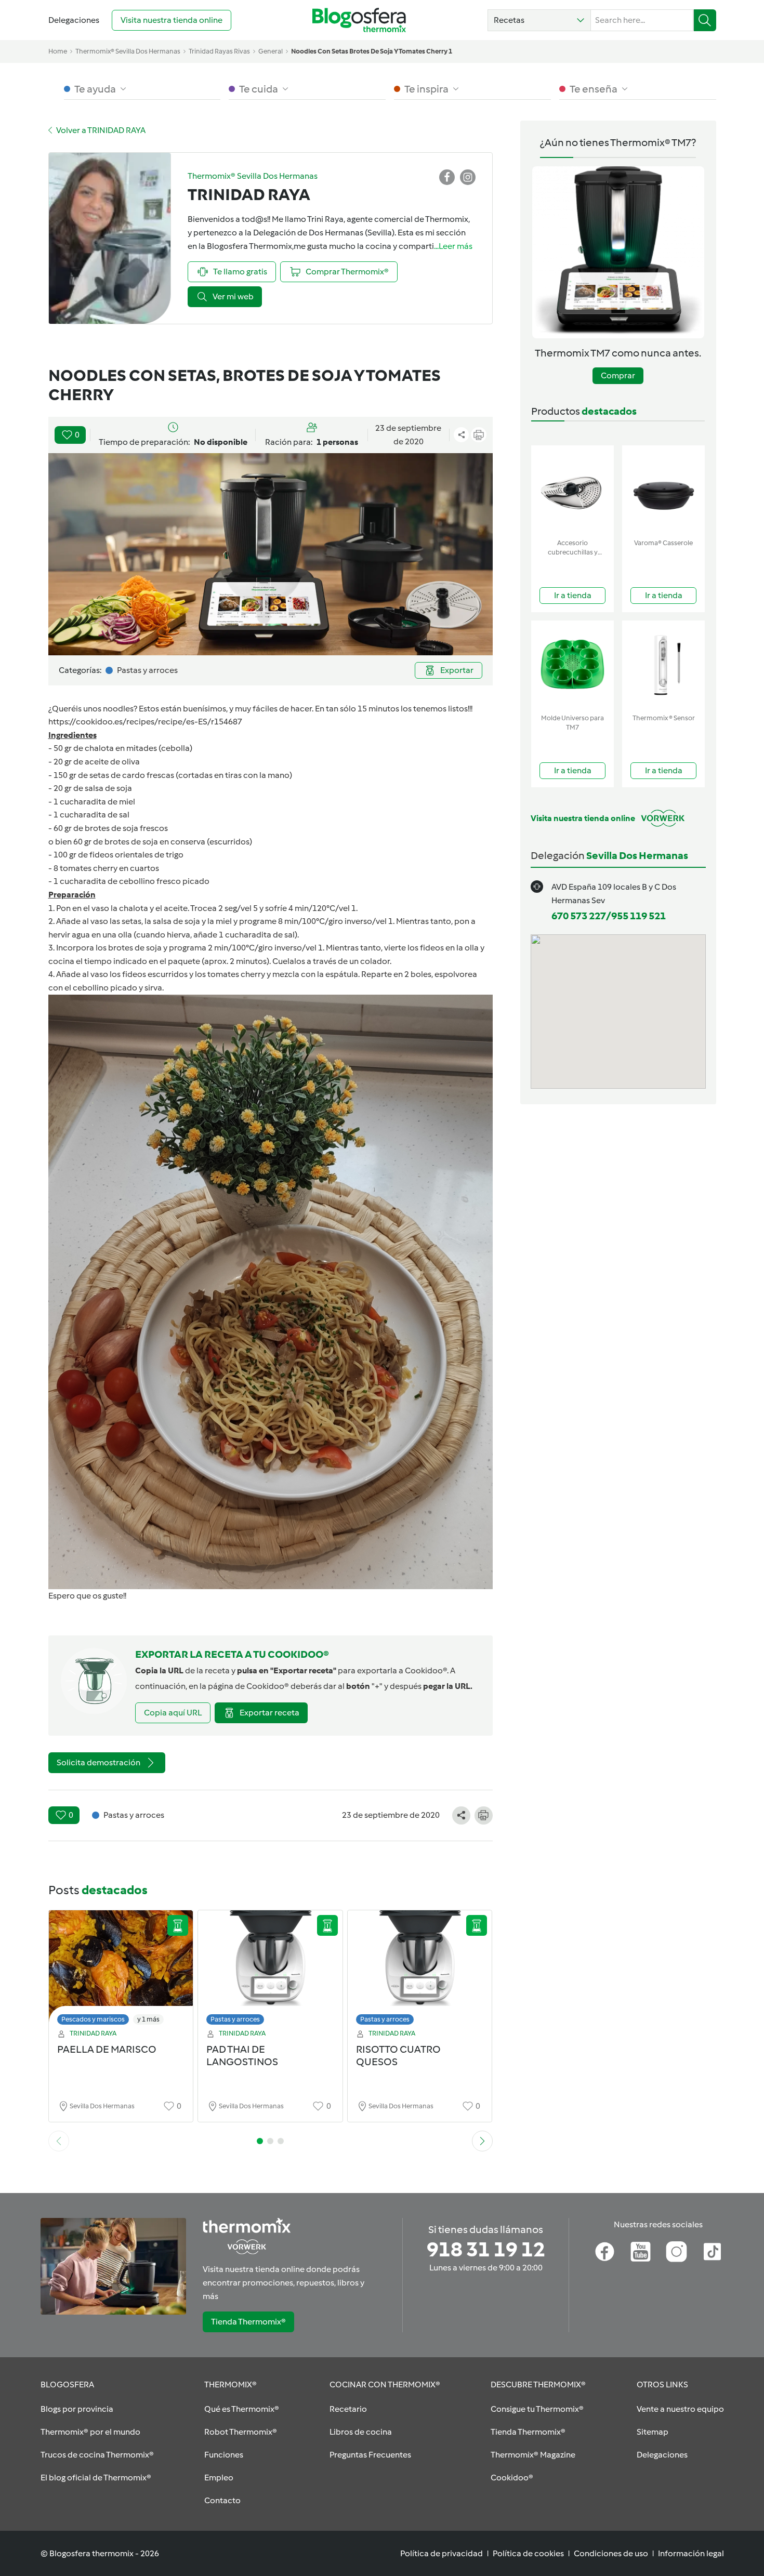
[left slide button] (59, 2141)
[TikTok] (712, 2252)
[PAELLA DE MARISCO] (121, 1970)
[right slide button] (482, 2141)
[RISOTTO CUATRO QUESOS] (420, 1970)
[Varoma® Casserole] (663, 490)
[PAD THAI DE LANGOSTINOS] (270, 1970)
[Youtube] (641, 2252)
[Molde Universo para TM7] (572, 665)
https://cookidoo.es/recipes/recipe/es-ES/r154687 (145, 722)
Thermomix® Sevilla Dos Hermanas (128, 51)
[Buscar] (705, 20)
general (271, 51)
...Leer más (453, 246)
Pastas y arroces (235, 2019)
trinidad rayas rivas (219, 51)
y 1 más (148, 2019)
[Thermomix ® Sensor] (663, 665)
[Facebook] (605, 2252)
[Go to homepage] (359, 20)
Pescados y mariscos (93, 2019)
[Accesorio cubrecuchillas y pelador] (572, 490)
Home (58, 51)
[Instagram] (676, 2252)
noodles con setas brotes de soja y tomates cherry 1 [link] (372, 51)
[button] (539, 20)
